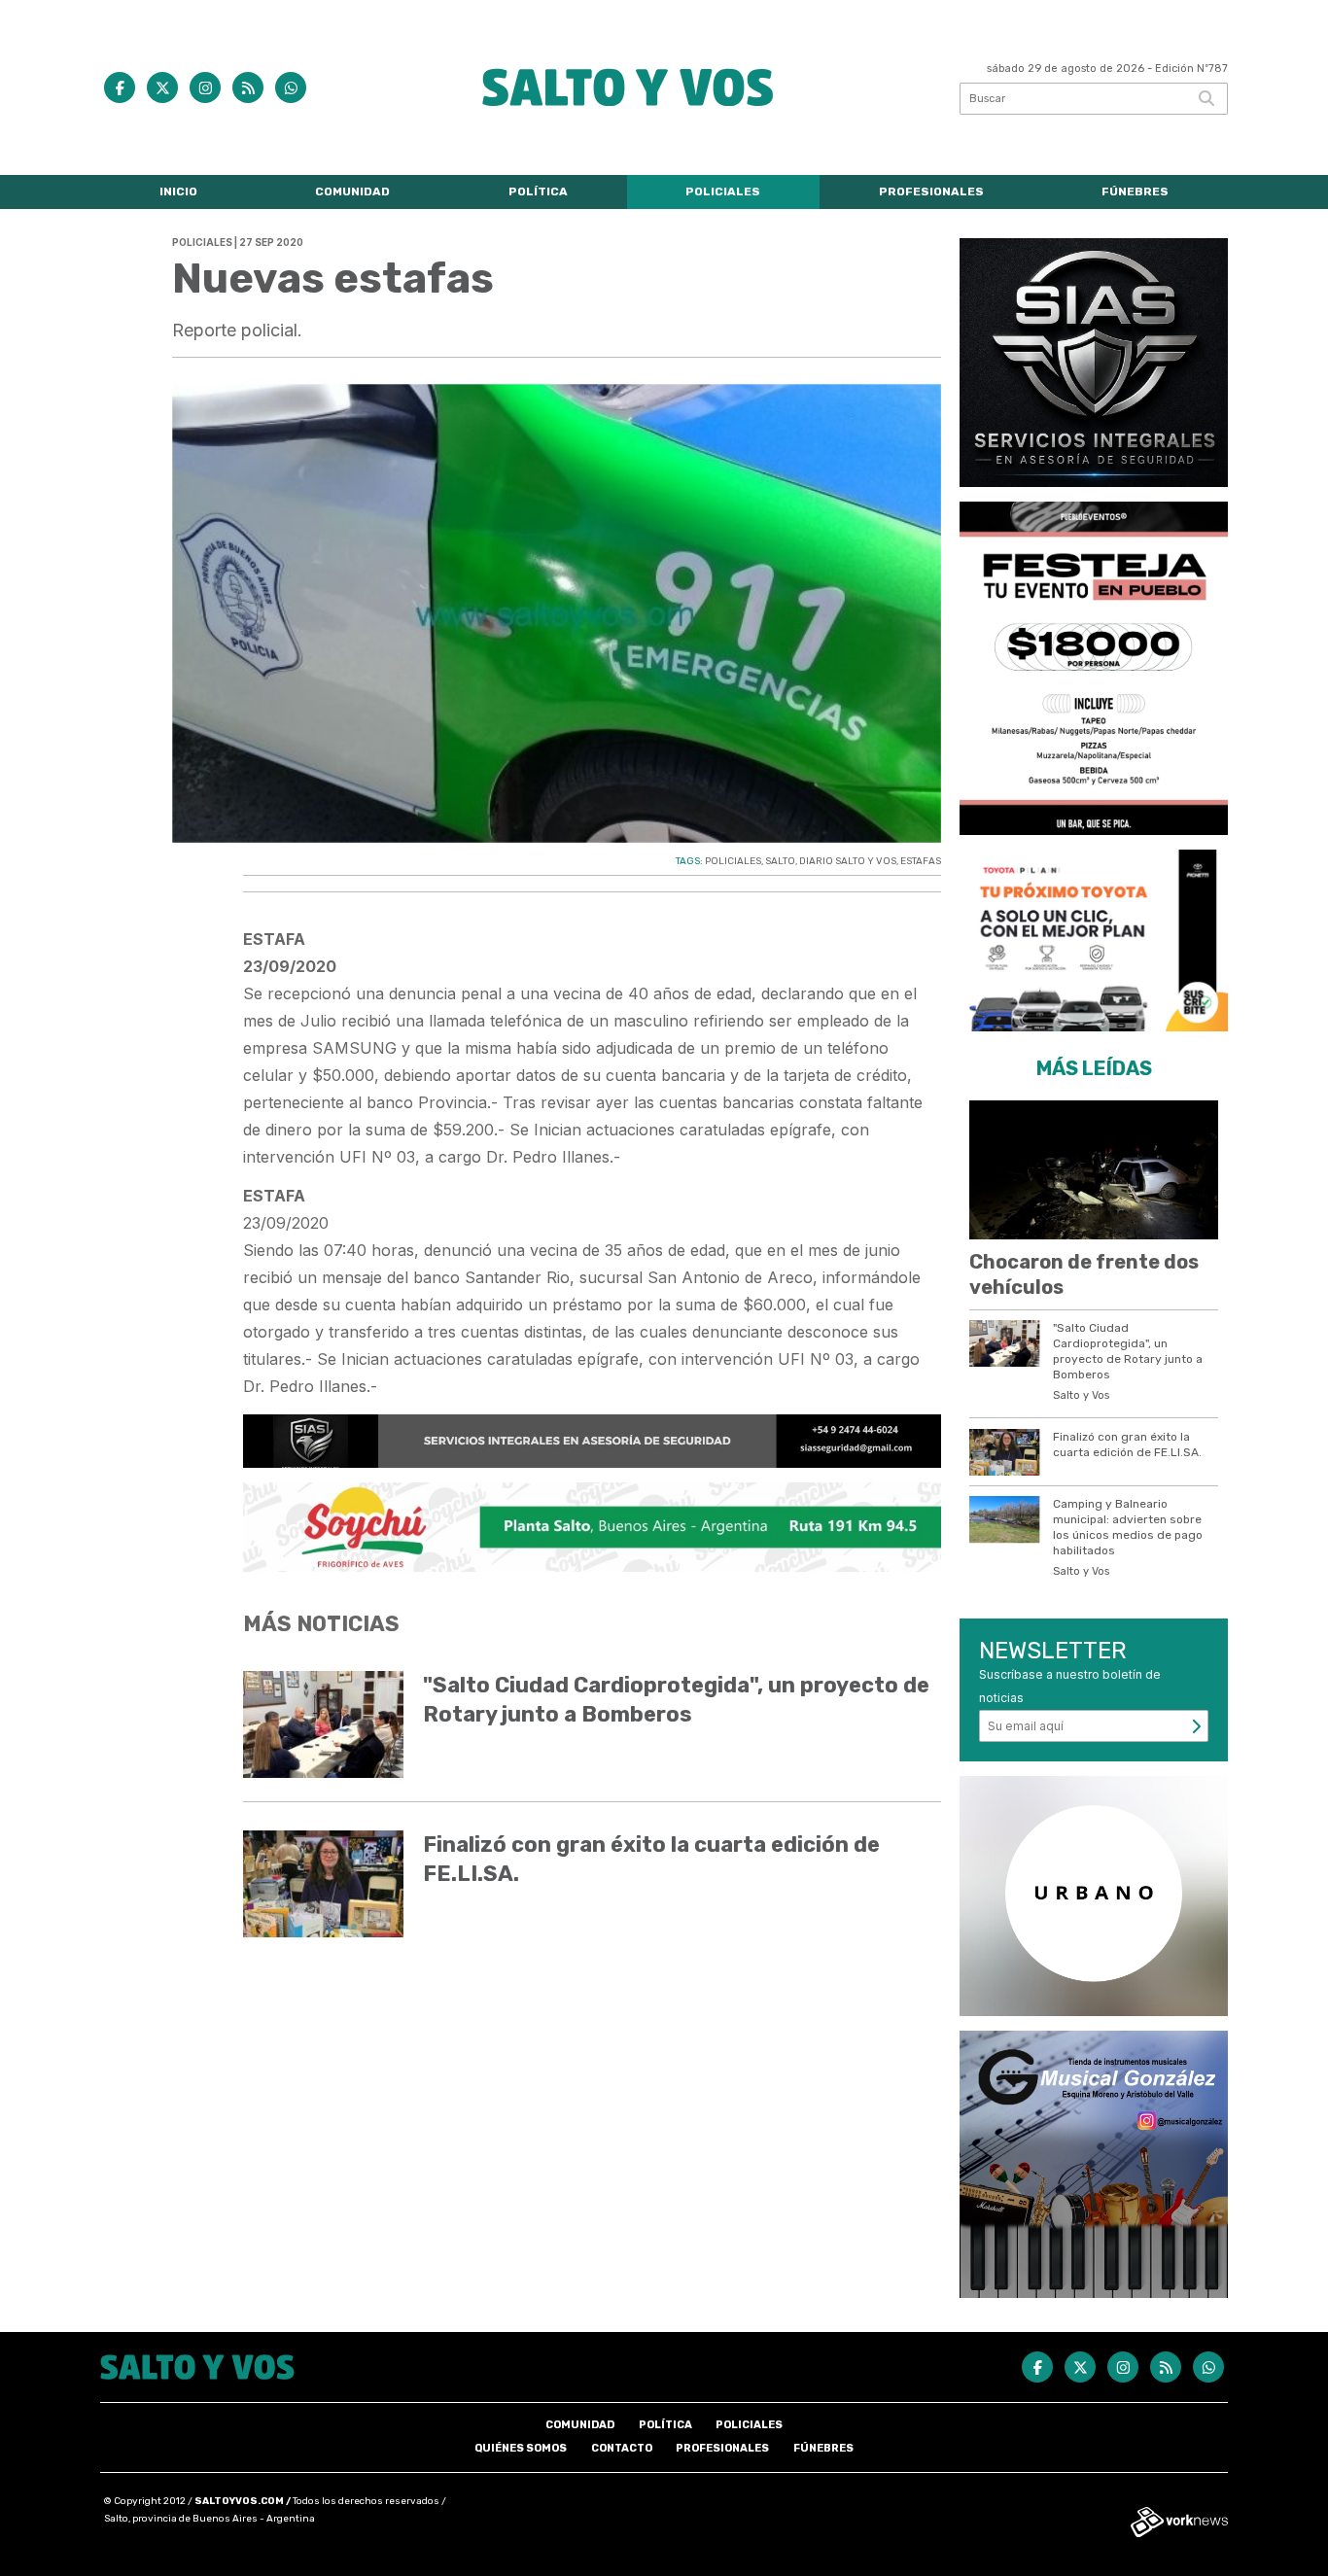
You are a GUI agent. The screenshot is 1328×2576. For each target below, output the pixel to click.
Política (538, 191)
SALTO (780, 861)
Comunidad (352, 191)
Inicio (178, 191)
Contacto (622, 2448)
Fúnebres (1135, 191)
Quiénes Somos (521, 2448)
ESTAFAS (921, 861)
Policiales (723, 191)
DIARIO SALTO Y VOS (848, 861)
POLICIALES (733, 861)
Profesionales (931, 191)
